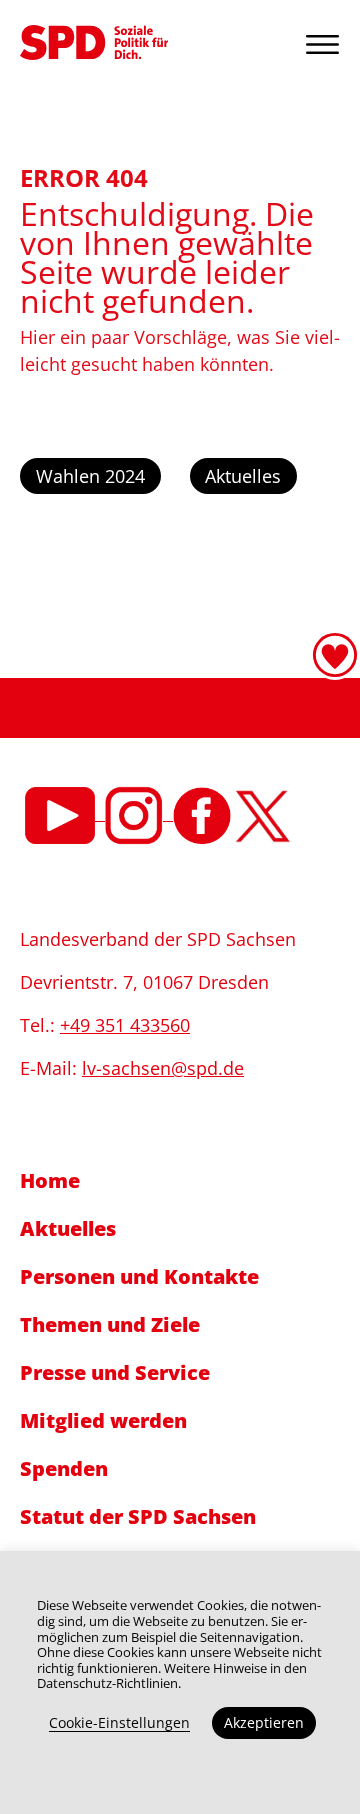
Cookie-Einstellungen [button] (119, 1722)
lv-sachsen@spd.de (163, 1068)
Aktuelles (243, 476)
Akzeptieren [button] (264, 1722)
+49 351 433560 (125, 1025)
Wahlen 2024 (90, 476)
